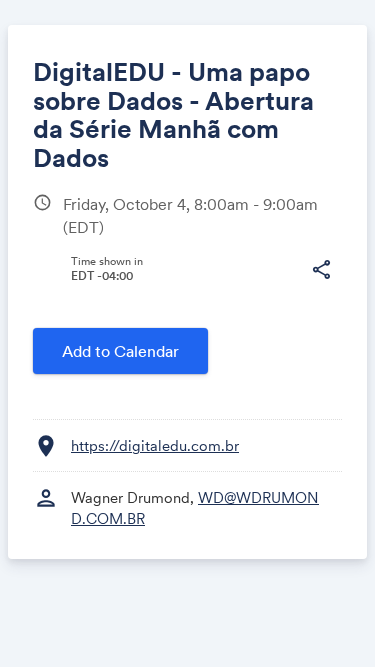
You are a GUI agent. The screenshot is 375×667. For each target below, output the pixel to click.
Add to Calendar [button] (120, 351)
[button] (321, 270)
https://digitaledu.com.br (155, 445)
